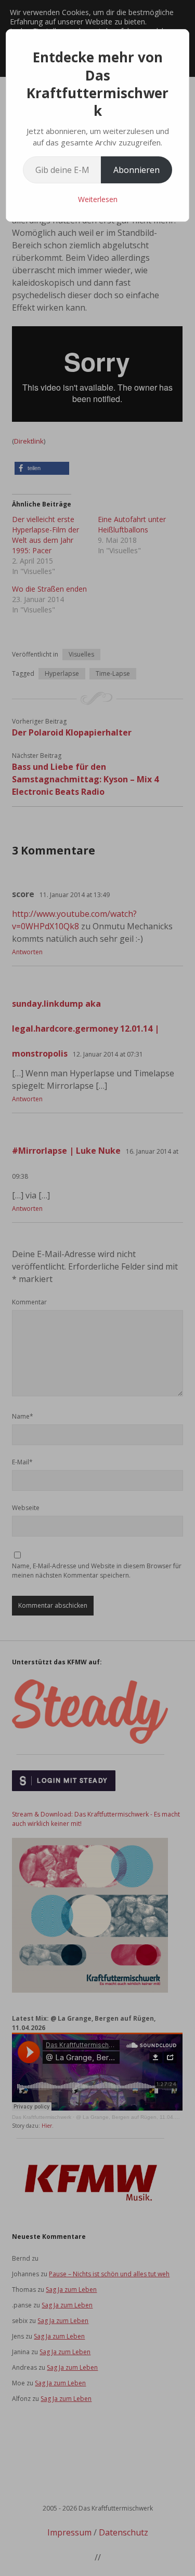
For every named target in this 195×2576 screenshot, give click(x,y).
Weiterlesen (98, 199)
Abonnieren (136, 170)
